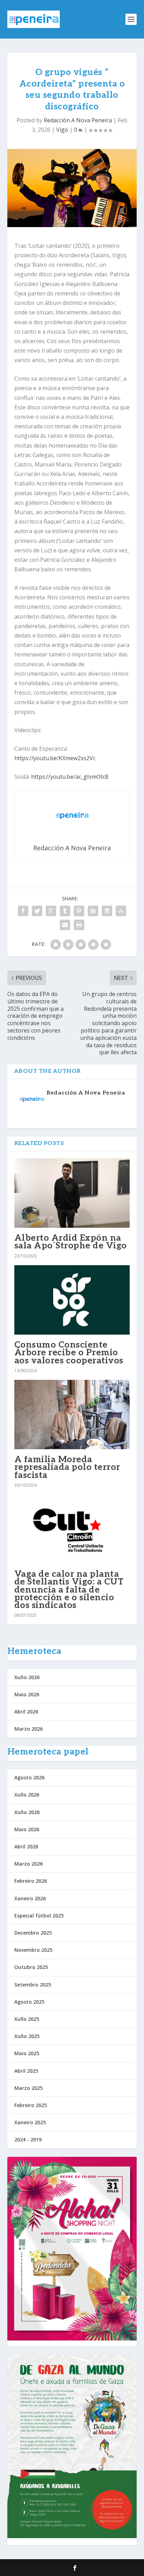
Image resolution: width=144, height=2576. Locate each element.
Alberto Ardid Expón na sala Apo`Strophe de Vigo (71, 1242)
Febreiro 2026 (31, 1881)
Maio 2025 (27, 2053)
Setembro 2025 (33, 1985)
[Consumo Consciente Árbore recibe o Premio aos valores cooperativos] (72, 1300)
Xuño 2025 (27, 2036)
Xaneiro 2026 (30, 1898)
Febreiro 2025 (31, 2105)
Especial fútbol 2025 (39, 1916)
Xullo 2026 (27, 1795)
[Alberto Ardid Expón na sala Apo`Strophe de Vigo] (72, 1193)
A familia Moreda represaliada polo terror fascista (67, 1467)
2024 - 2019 (28, 2139)
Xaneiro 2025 (30, 2122)
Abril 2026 (26, 1712)
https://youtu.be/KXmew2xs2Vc (55, 758)
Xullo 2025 (27, 2019)
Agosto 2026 (29, 1777)
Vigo (62, 130)
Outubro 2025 (31, 1967)
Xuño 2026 (27, 1677)
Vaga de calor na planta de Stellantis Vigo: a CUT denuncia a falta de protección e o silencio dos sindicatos (69, 1590)
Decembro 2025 (33, 1933)
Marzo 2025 (28, 2088)
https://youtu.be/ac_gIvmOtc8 (70, 777)
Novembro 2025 (33, 1950)
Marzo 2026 (28, 1729)
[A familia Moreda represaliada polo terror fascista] (72, 1415)
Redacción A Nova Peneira (78, 120)
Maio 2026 (27, 1694)
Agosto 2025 (29, 2002)
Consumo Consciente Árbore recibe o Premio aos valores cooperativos (69, 1352)
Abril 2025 (26, 2071)
